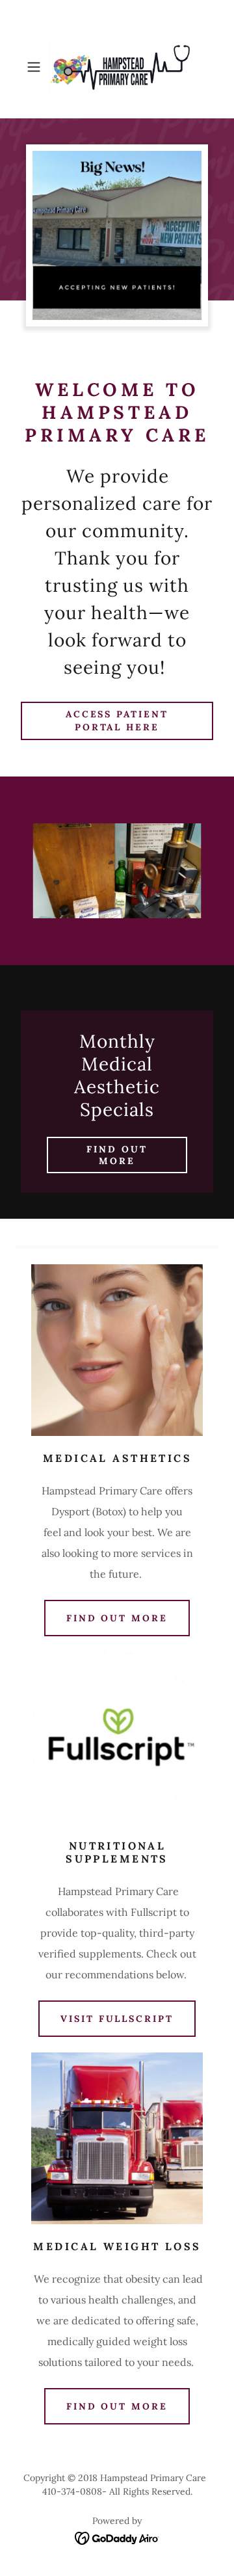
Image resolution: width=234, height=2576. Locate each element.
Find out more (117, 1155)
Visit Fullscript (117, 2019)
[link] (117, 67)
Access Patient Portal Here (117, 721)
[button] (35, 67)
